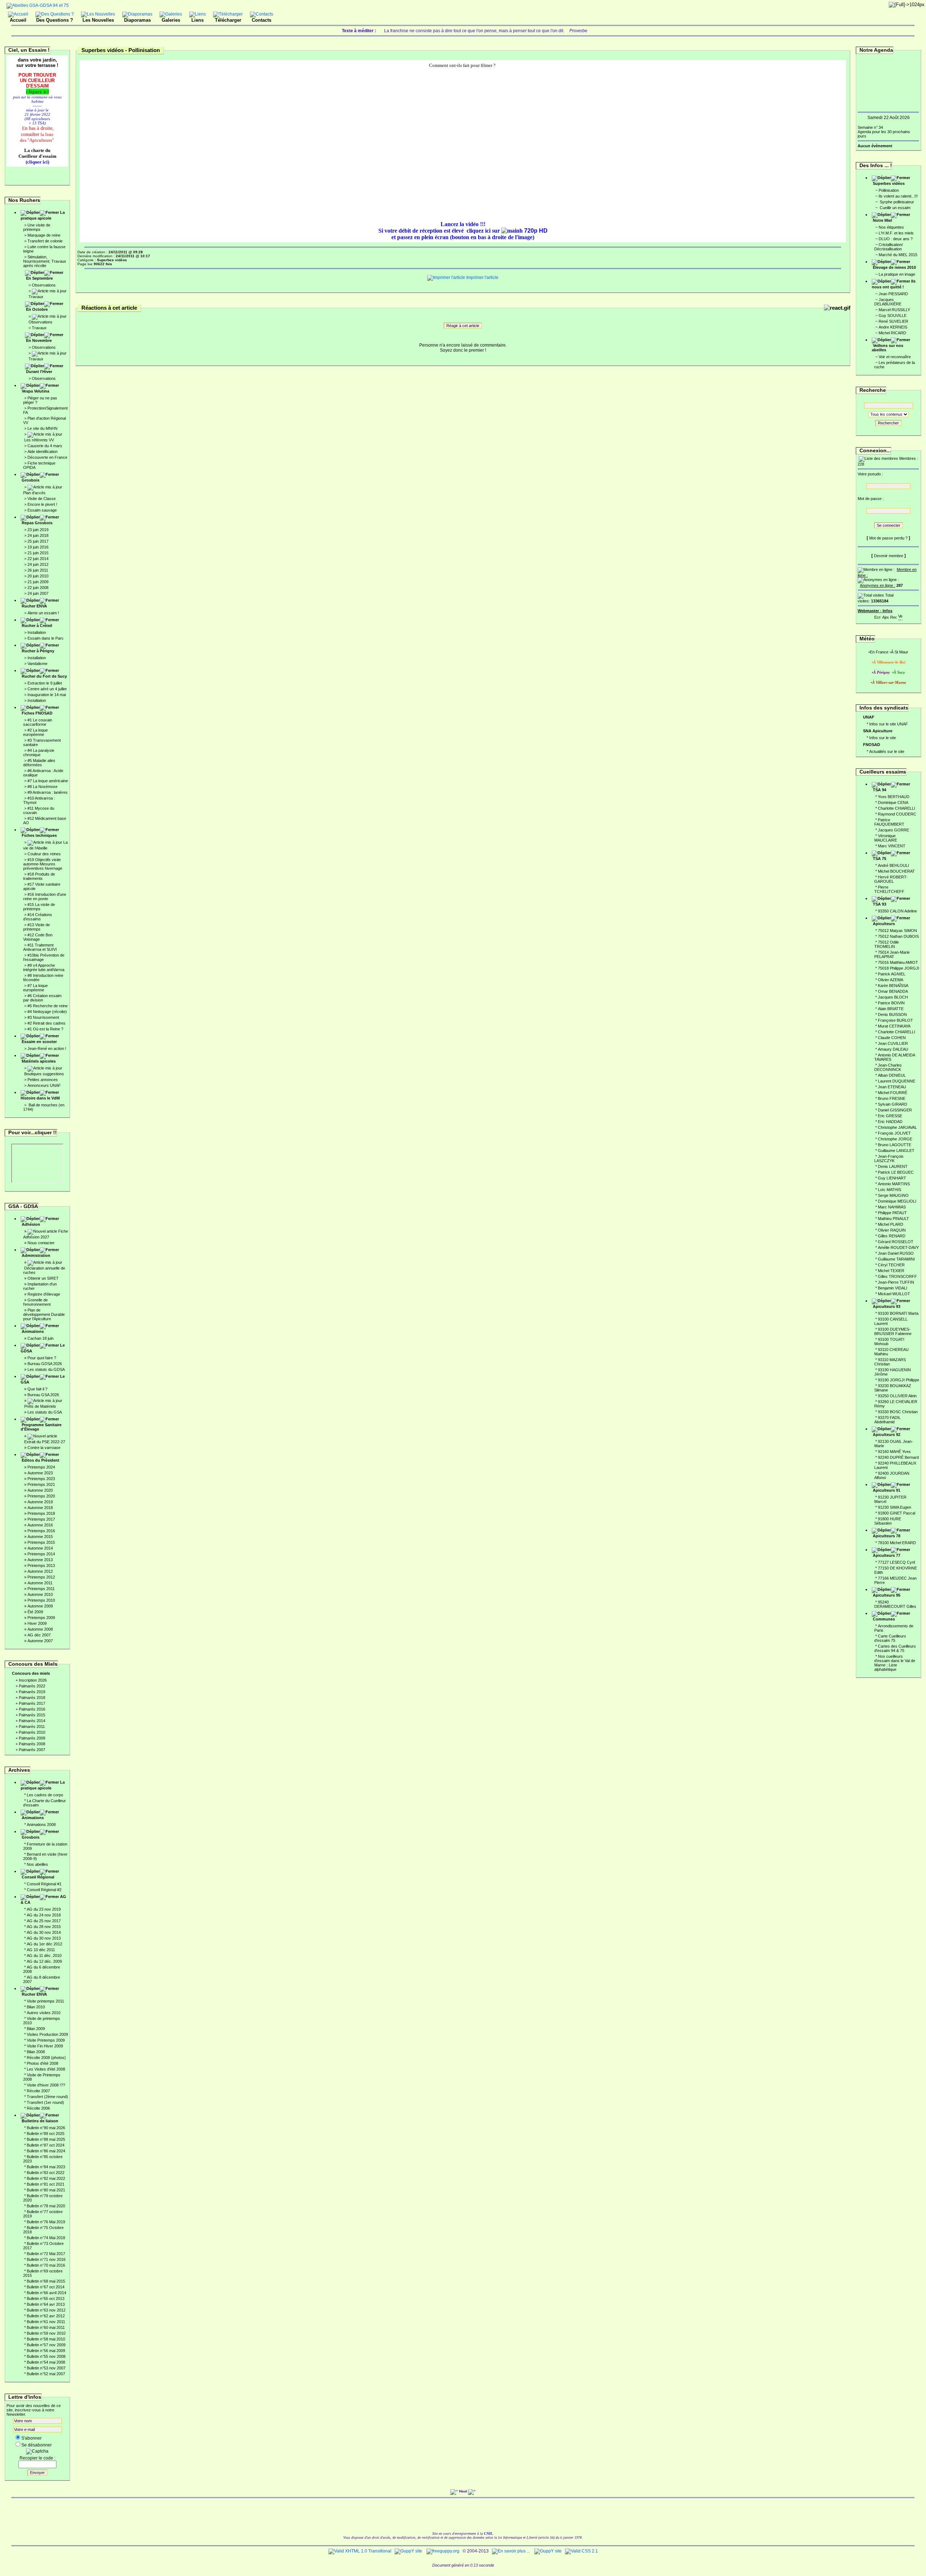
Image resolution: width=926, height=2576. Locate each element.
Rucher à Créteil (37, 626)
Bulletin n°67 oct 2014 (46, 2287)
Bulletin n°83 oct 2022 (46, 2173)
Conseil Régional (38, 1877)
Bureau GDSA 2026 (45, 1364)
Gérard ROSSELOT (896, 1242)
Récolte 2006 (38, 2108)
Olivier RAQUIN (892, 1230)
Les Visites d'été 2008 (46, 2069)
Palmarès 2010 (32, 1732)
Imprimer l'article (482, 277)
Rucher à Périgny (38, 651)
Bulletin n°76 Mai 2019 (46, 2222)
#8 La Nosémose (43, 787)
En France (879, 652)
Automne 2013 (40, 1560)
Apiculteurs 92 (887, 1435)
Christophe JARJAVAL (897, 1127)
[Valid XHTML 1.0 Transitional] (360, 2551)
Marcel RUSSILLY (894, 310)
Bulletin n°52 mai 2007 (46, 2374)
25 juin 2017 (38, 541)
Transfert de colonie (45, 241)
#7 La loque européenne (35, 988)
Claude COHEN (892, 1038)
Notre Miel (882, 220)
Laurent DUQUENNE (897, 1081)
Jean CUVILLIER (893, 1043)
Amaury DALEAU (893, 1049)
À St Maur (900, 652)
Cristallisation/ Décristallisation (889, 247)
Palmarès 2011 (32, 1726)
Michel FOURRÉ (893, 1093)
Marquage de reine (44, 235)
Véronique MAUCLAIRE (886, 838)
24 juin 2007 (38, 593)
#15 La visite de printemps (39, 907)
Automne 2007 (40, 1641)
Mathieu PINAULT (893, 1219)
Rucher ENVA (34, 606)
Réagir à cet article (463, 326)
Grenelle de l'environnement (37, 1302)
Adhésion (31, 1224)
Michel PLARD (891, 1224)
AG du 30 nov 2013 (44, 1938)
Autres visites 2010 (44, 2013)
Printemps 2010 (41, 1600)
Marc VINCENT (892, 846)
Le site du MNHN (43, 428)
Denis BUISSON (892, 1014)
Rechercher (888, 423)
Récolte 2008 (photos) (46, 2058)
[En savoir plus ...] (511, 2551)
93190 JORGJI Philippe (899, 1380)
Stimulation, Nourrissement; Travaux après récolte (45, 261)
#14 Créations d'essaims (38, 917)
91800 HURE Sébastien (888, 1521)
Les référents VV (39, 440)
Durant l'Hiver (39, 372)
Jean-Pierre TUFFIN (896, 1282)
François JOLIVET (894, 1133)
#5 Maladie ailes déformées (39, 763)
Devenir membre (889, 556)
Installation (37, 632)
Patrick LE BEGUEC (896, 1172)
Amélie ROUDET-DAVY (898, 1247)
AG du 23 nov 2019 (44, 1909)
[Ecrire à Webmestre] (878, 616)
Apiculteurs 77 (887, 1555)
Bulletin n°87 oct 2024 (46, 2145)
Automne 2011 (40, 1583)
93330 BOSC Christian (898, 1412)
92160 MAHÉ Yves (894, 1452)
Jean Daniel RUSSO (896, 1253)
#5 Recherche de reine (48, 1006)
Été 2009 (35, 1612)
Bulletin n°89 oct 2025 (46, 2134)
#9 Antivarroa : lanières (48, 792)
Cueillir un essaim (895, 208)
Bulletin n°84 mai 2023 (46, 2167)
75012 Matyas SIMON (897, 931)
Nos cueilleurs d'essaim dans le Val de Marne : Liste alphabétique (895, 1663)
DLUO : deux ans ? (896, 239)
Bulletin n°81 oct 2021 (46, 2184)
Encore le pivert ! (42, 504)
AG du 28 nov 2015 (44, 1927)
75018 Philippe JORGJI (899, 968)
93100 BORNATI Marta (898, 1313)
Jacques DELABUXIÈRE (888, 302)
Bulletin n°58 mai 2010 (46, 2339)
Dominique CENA (893, 802)
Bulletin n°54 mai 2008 (46, 2362)
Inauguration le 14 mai (47, 695)
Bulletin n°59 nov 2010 (46, 2333)
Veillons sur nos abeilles (887, 348)
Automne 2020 (40, 1490)
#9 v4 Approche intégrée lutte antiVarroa (44, 967)
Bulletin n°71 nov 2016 (46, 2259)
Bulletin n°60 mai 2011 (46, 2327)
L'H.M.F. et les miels (896, 233)
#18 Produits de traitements (39, 876)
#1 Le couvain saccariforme (38, 722)
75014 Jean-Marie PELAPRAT (892, 954)
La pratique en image (897, 274)
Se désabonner (37, 2445)
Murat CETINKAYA (894, 1026)
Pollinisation (889, 190)
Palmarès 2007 (32, 1750)
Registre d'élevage (44, 1294)
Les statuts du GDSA (46, 1369)
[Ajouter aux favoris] (885, 616)
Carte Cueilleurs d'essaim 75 (890, 1638)
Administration (36, 1255)
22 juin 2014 (38, 559)
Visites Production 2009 (47, 2034)
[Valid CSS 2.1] (581, 2551)
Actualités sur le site (887, 751)
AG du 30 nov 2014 (44, 1932)
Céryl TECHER (891, 1265)
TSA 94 (880, 790)
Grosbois (31, 480)
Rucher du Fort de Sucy (44, 676)
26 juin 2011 (38, 570)
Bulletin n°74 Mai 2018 (46, 2238)
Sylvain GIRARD (893, 1104)
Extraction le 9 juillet (45, 683)
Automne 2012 (40, 1571)
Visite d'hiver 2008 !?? (46, 2085)
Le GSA (43, 1379)
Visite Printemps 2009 (46, 2040)
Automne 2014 (40, 1548)
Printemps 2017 (41, 1519)
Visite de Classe (42, 499)
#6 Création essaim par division (42, 998)
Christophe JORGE (895, 1139)
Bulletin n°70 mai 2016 (46, 2265)
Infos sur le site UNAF (889, 724)
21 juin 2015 (38, 553)
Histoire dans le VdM (40, 1098)
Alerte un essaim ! (43, 613)
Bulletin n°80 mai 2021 (46, 2190)
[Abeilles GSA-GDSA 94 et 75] (38, 5)
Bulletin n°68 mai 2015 (46, 2281)
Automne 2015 (40, 1537)
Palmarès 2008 (32, 1744)
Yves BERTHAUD (894, 797)
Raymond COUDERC (897, 814)
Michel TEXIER (891, 1271)
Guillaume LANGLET (896, 1151)
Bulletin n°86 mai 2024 (46, 2151)
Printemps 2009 (41, 1618)
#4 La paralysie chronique (39, 753)
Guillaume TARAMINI (896, 1259)
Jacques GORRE (893, 830)
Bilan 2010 (36, 2007)
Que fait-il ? (37, 1389)
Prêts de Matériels (40, 1406)
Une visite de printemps (37, 227)
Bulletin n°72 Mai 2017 (46, 2254)
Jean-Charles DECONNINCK (888, 1067)
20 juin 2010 (38, 576)
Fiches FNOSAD (37, 713)
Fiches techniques (39, 835)
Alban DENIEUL (892, 1075)
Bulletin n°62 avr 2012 (46, 2316)
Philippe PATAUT (892, 1213)
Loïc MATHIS (889, 1190)
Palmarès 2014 (32, 1721)
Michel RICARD (892, 333)
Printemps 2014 (41, 1554)
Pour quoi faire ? (42, 1358)
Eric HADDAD (890, 1122)
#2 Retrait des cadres (46, 1023)
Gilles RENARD (892, 1236)
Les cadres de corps (45, 1795)
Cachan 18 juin (41, 1338)
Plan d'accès (34, 493)
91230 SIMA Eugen (895, 1507)
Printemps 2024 (41, 1467)
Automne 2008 (40, 1629)
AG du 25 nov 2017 (44, 1921)
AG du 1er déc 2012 (44, 1944)
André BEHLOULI (893, 865)
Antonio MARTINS (894, 1184)
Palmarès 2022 (32, 1686)
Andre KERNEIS (893, 327)
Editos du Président (41, 1460)
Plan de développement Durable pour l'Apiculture (44, 1314)
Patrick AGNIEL (892, 974)
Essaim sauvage (42, 510)
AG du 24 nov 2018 (44, 1915)
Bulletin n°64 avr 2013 (46, 2304)
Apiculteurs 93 (887, 1306)
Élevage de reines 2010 (894, 267)
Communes (884, 1619)
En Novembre (39, 340)
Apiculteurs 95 (887, 1595)
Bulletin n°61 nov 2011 (46, 2322)
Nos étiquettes (891, 227)
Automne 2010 (40, 1594)
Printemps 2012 (41, 1577)
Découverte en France (47, 457)
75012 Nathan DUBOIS (898, 936)
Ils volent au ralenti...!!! (898, 196)
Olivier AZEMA (891, 980)
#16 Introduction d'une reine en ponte (45, 897)
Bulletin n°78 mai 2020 (46, 2206)
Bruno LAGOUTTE (895, 1145)
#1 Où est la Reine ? (45, 1029)
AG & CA (43, 1899)
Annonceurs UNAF (44, 1085)
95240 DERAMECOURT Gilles (895, 1604)
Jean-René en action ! (47, 1048)
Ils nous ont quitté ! (894, 284)
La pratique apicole (43, 215)
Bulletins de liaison (40, 2121)
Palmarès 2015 (32, 1715)
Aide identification (43, 452)
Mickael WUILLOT (894, 1294)
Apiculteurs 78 (887, 1536)
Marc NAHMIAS (892, 1207)
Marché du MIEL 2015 (898, 255)
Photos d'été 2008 (43, 2063)
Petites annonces (43, 1080)
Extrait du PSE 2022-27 (45, 1442)
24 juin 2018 (38, 535)
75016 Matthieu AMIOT (898, 962)
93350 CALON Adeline (897, 911)
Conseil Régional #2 (44, 1890)
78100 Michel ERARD (897, 1543)
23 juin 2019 (38, 530)
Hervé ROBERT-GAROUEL (891, 879)
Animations (33, 1331)
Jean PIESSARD (893, 294)
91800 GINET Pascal (897, 1513)
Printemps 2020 (41, 1496)
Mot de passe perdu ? (888, 538)
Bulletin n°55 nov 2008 (46, 2356)
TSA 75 (880, 859)
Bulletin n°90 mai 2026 (46, 2128)
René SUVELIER (893, 321)
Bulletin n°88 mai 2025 (46, 2139)
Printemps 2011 (41, 1589)
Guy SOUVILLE (893, 315)
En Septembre (39, 278)
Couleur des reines (44, 854)
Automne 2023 (40, 1473)
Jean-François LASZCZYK (889, 1158)
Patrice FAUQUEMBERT (889, 822)
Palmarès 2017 (32, 1703)
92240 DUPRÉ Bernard (898, 1457)
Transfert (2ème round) (47, 2097)
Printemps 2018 (41, 1513)
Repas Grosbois (37, 523)
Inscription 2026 (33, 1680)
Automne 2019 (40, 1502)
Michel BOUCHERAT (896, 871)
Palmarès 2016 (32, 1709)
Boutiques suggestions (44, 1074)
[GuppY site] (408, 2551)
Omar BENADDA (893, 991)
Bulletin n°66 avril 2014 (46, 2293)
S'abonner (31, 2438)
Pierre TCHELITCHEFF (889, 889)
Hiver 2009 (37, 1623)
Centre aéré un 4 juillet (47, 689)
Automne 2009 (40, 1606)
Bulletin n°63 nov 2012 (46, 2310)
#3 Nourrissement (43, 1017)
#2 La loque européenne (35, 732)
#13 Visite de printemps (37, 927)
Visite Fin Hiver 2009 (45, 2046)
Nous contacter (41, 1243)
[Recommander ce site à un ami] (893, 616)
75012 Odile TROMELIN (887, 944)
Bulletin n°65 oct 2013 (46, 2299)
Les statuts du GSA (45, 1412)
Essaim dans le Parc (46, 638)
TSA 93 (880, 904)
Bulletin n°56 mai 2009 (46, 2351)
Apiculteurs (884, 924)
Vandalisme (37, 664)
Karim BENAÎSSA (893, 986)
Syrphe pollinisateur (896, 202)
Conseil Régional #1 (44, 1884)
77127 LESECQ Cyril (896, 1562)
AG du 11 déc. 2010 (44, 1956)
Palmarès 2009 (32, 1738)
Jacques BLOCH (893, 997)
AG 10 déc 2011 (41, 1950)
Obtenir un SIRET (43, 1278)
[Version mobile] (900, 616)
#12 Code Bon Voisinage (38, 937)
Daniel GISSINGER (895, 1110)
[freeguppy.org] (443, 2551)
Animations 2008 (41, 1825)
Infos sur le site (883, 738)
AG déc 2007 (39, 1635)
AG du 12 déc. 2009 (44, 1961)
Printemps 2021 (41, 1484)
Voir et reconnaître (895, 357)
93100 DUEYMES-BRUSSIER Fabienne (893, 1331)
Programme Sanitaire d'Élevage (41, 1427)
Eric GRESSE (890, 1116)
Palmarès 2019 (32, 1692)
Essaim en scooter (39, 1042)
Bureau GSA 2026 (43, 1395)
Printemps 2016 (41, 1531)
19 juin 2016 (38, 547)
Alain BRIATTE (891, 1009)
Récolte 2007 (38, 2091)
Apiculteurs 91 (887, 1490)
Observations (44, 285)
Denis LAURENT (893, 1166)
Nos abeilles (37, 1864)
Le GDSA (43, 1348)
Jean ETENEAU (892, 1087)
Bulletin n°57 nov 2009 (46, 2345)
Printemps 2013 (41, 1565)
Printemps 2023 (41, 1479)
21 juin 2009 (38, 582)
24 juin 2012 (38, 564)
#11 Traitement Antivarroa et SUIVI (40, 947)
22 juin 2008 (38, 588)
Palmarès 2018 (32, 1698)
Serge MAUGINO (893, 1195)
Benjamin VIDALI (893, 1288)
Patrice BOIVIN (891, 1003)
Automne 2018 (40, 1508)
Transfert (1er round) (45, 2102)
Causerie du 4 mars (45, 446)
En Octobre (37, 309)
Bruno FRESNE (892, 1098)
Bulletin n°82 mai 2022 (46, 2178)
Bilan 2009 (36, 2029)
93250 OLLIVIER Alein (897, 1396)
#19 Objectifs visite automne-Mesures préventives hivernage (43, 864)
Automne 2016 (40, 1525)
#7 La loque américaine (48, 781)
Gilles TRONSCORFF (897, 1276)
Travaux (36, 297)
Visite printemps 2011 (45, 2001)
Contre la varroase (44, 1448)
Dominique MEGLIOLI (897, 1201)
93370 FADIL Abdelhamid (887, 1420)
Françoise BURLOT (895, 1020)
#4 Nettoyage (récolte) (47, 1012)
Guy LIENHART (892, 1178)
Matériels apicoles (39, 1061)
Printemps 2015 (41, 1542)
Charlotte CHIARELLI (897, 808)
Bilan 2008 (36, 2052)
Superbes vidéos (889, 183)
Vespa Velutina (35, 391)
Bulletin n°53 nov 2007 (46, 2368)
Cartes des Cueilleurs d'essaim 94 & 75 (895, 1648)
